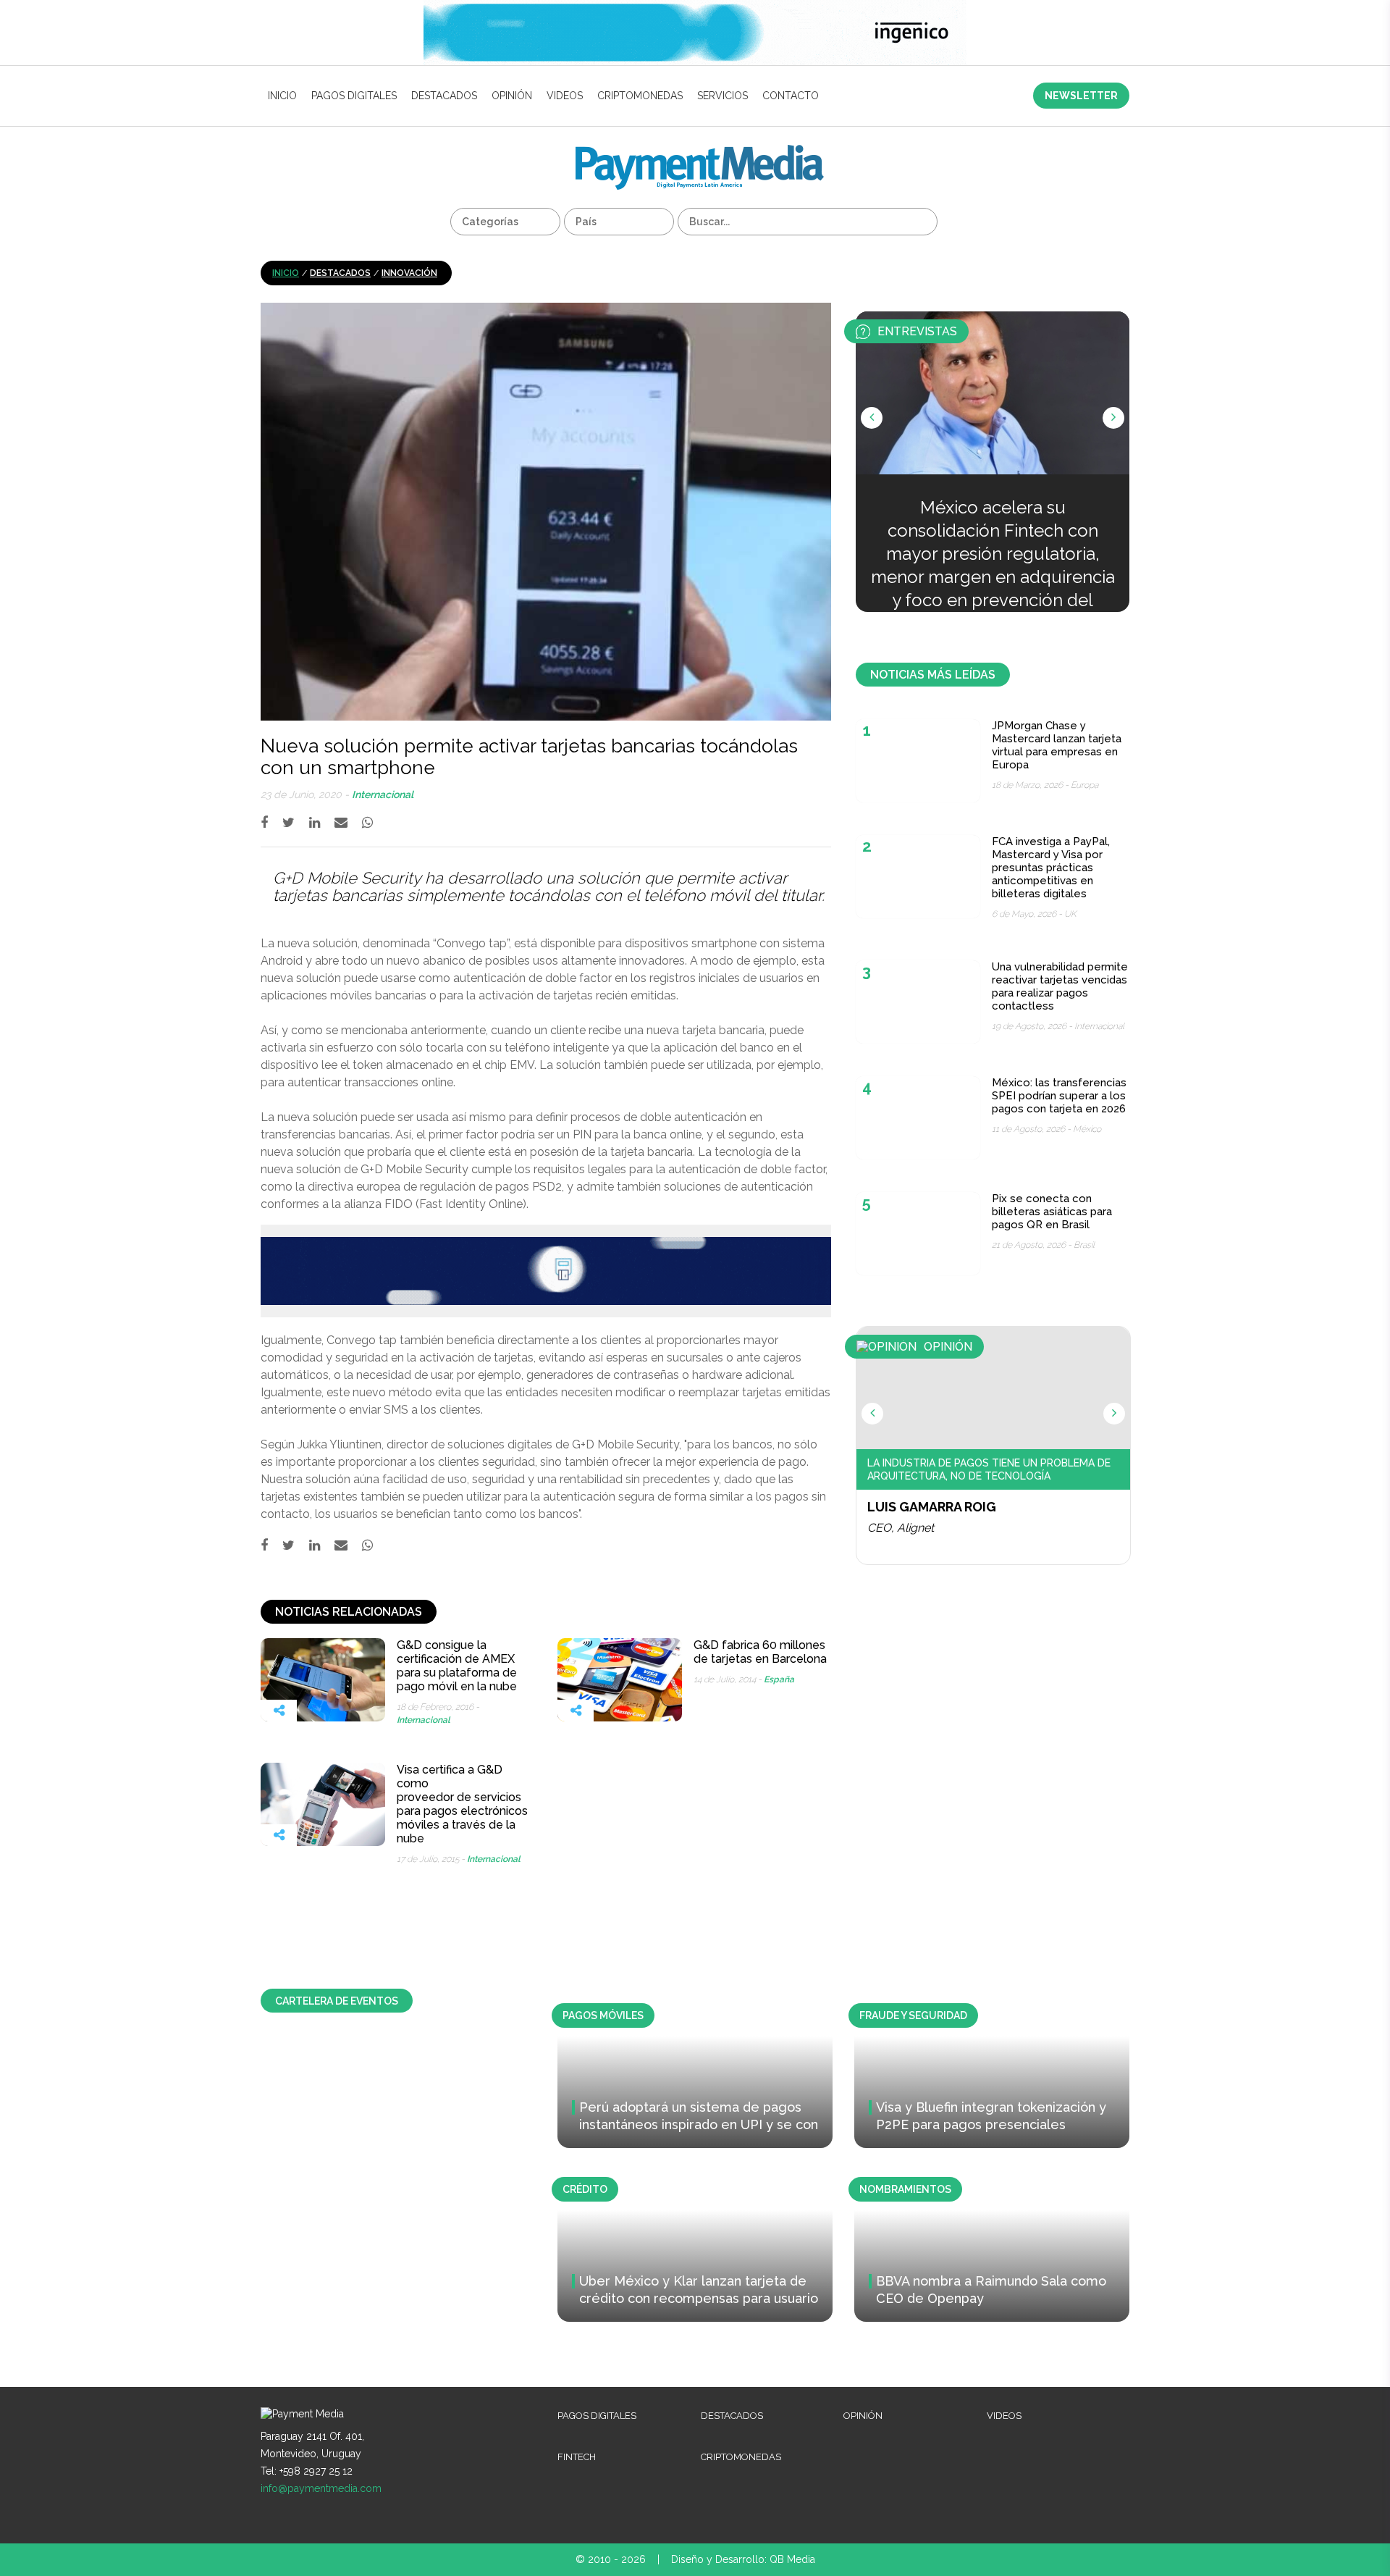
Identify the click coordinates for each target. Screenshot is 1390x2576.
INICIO (282, 96)
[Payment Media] (700, 151)
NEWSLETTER (1081, 96)
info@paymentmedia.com (321, 2488)
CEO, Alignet (901, 1528)
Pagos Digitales (354, 96)
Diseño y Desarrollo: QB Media (743, 2559)
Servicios (723, 96)
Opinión (512, 96)
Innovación (409, 273)
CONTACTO (791, 96)
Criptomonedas (640, 96)
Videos (565, 96)
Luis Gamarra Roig (932, 1507)
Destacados (444, 96)
